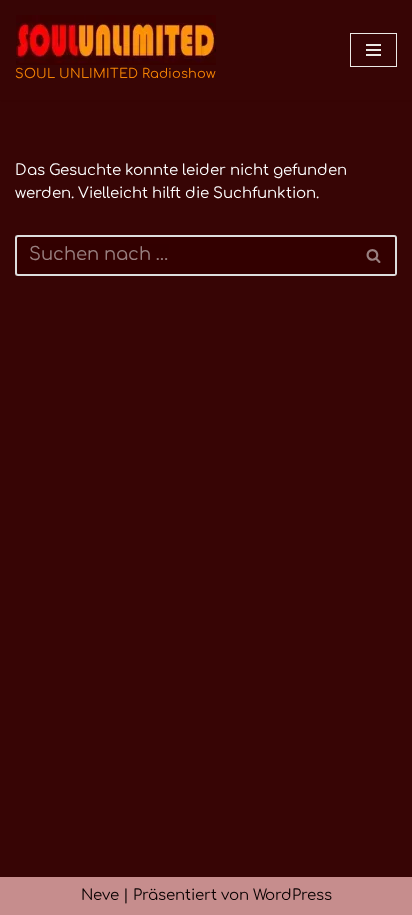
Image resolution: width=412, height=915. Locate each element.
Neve (100, 895)
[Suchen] (374, 255)
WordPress (292, 895)
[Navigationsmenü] (373, 50)
